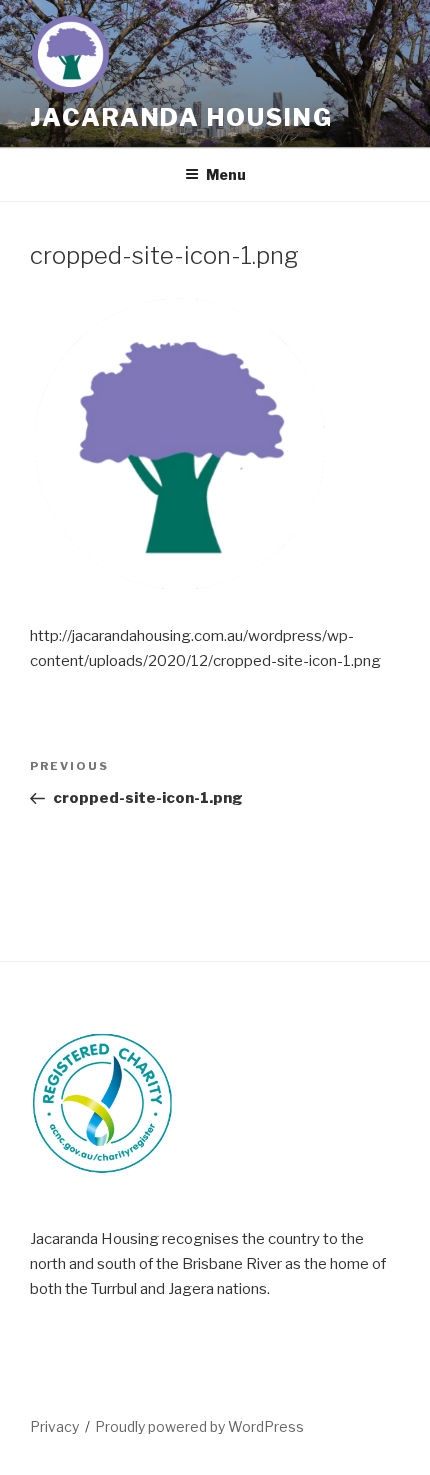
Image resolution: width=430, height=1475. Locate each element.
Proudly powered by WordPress (199, 1426)
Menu (226, 174)
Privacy (54, 1426)
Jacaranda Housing (181, 117)
